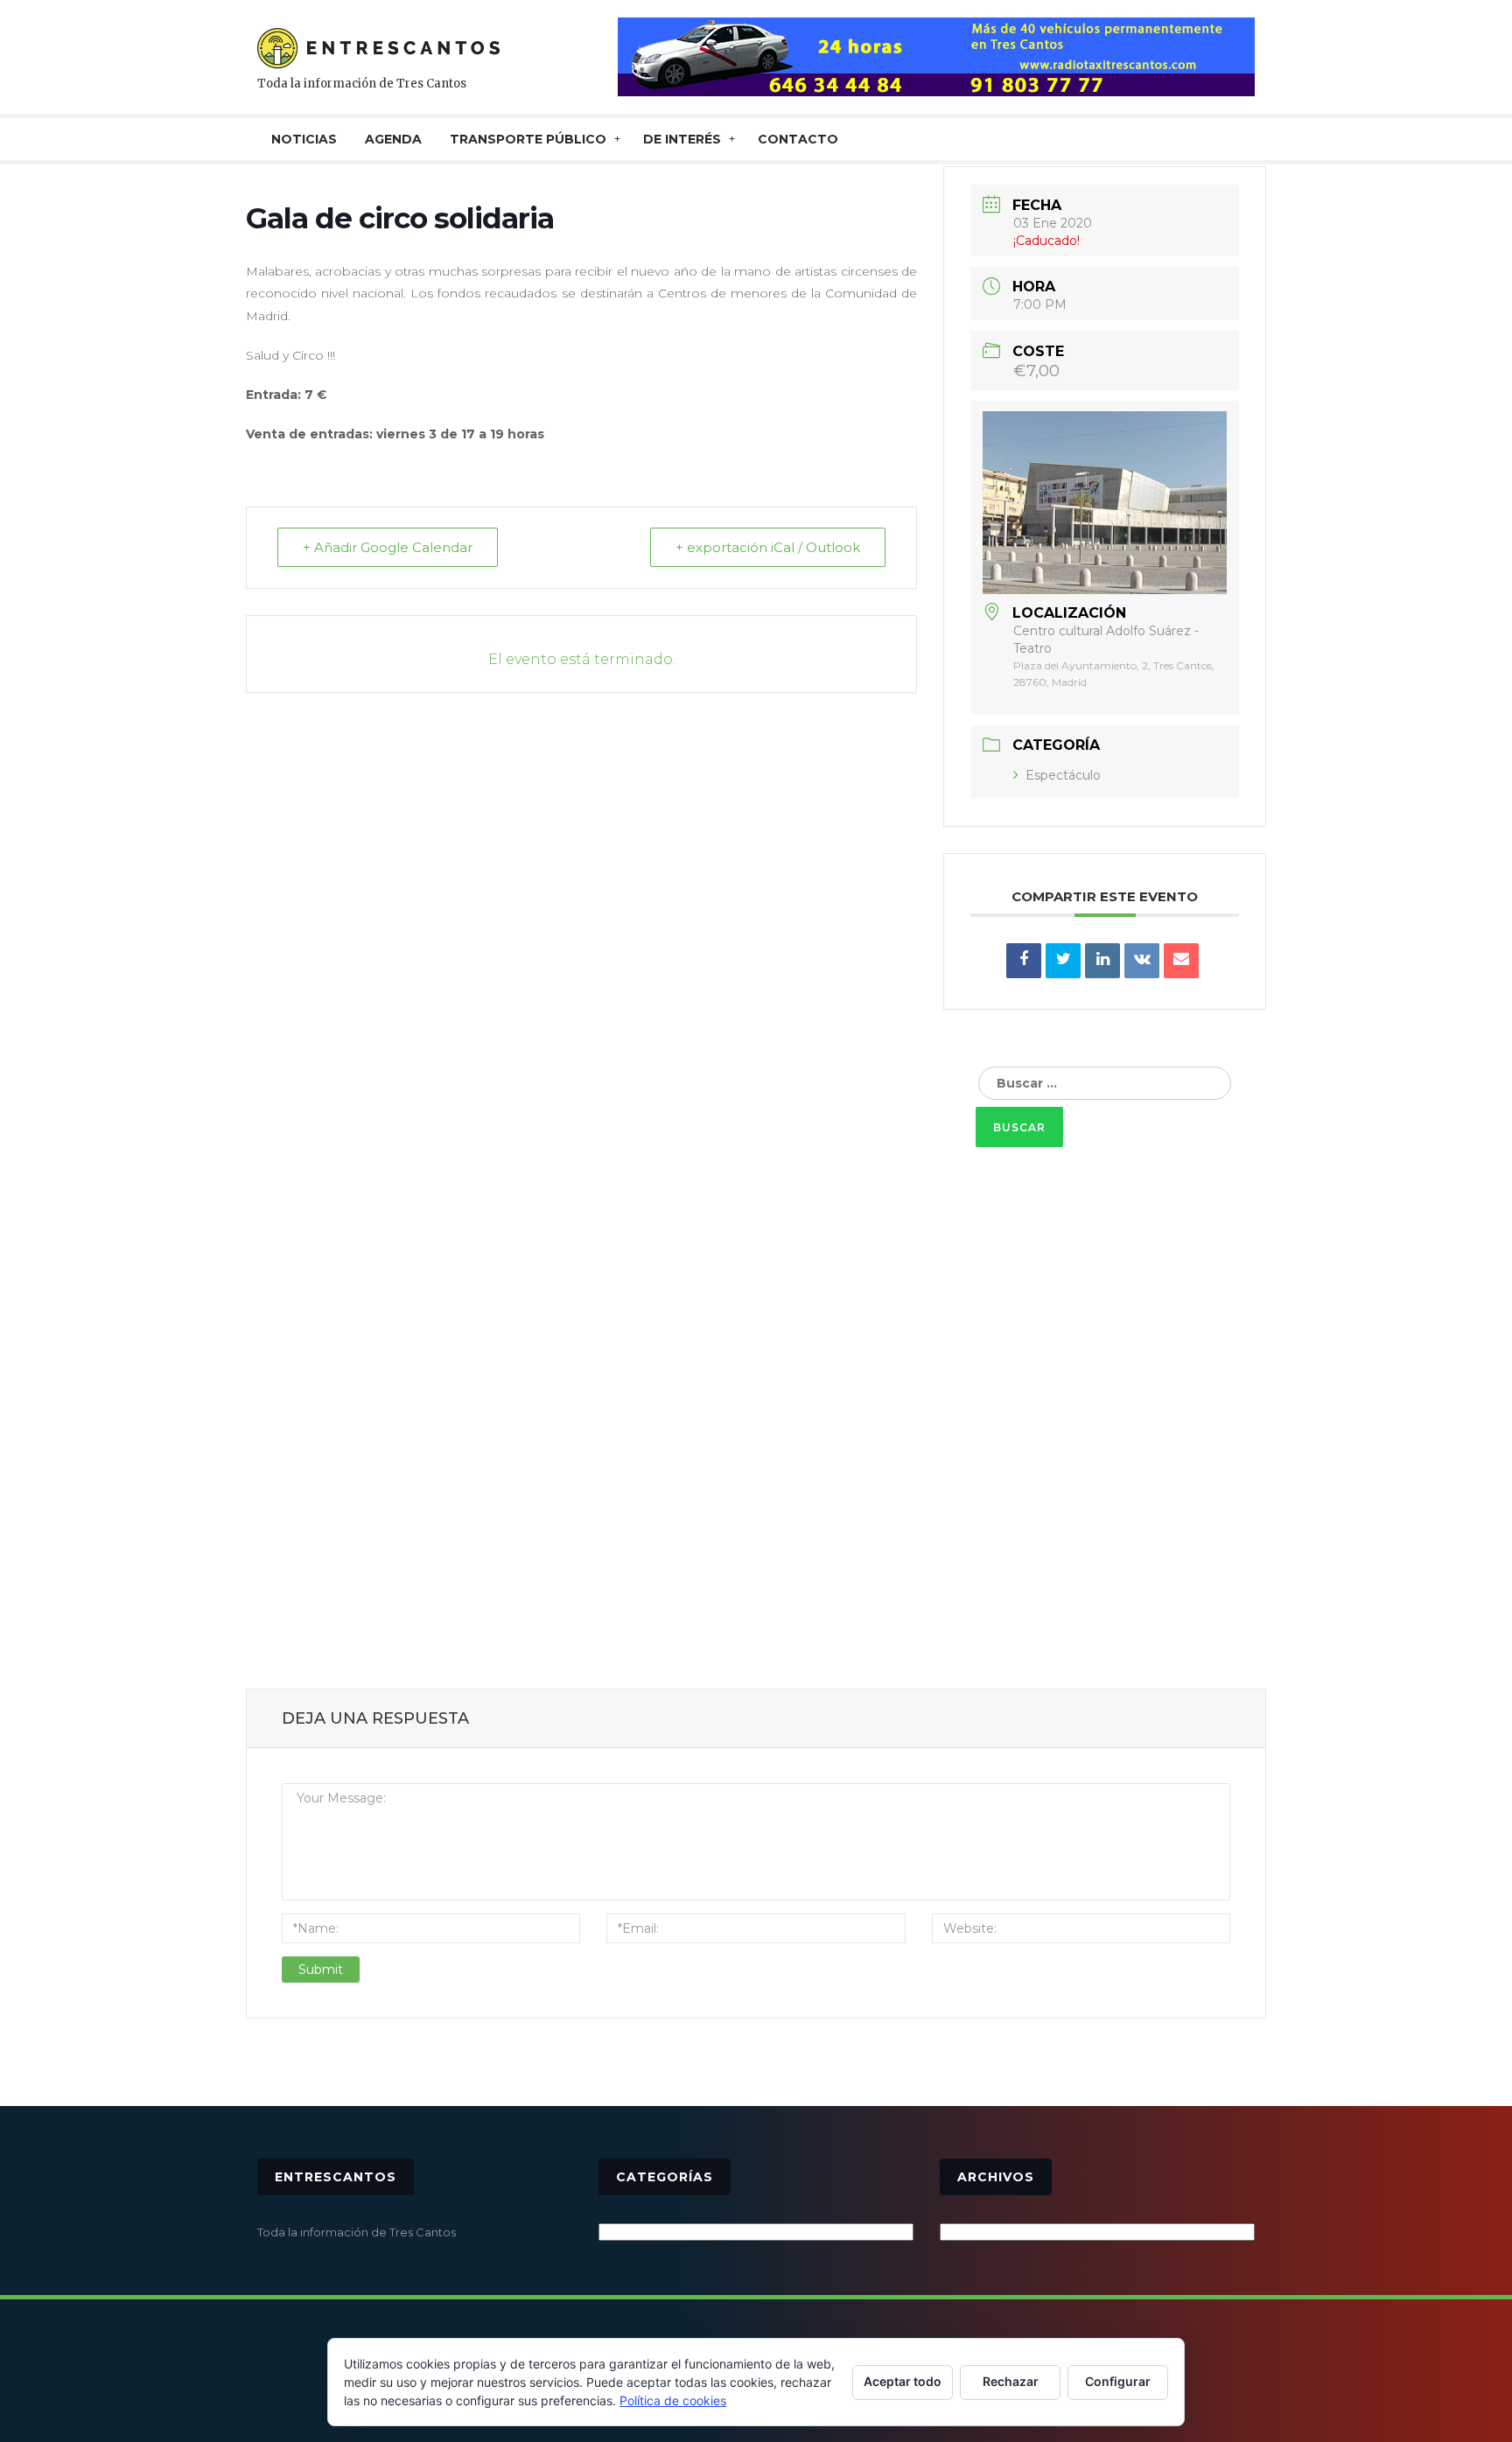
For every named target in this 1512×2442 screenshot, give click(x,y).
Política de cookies (673, 2400)
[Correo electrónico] (1181, 961)
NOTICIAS (304, 139)
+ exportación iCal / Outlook (768, 547)
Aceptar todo (903, 2381)
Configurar (1118, 2381)
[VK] (1142, 961)
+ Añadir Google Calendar (388, 547)
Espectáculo (1063, 775)
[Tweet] (1063, 961)
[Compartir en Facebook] (1024, 961)
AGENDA (393, 139)
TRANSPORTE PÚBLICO (528, 139)
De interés (682, 139)
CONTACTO (798, 139)
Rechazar (1011, 2381)
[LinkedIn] (1102, 961)
